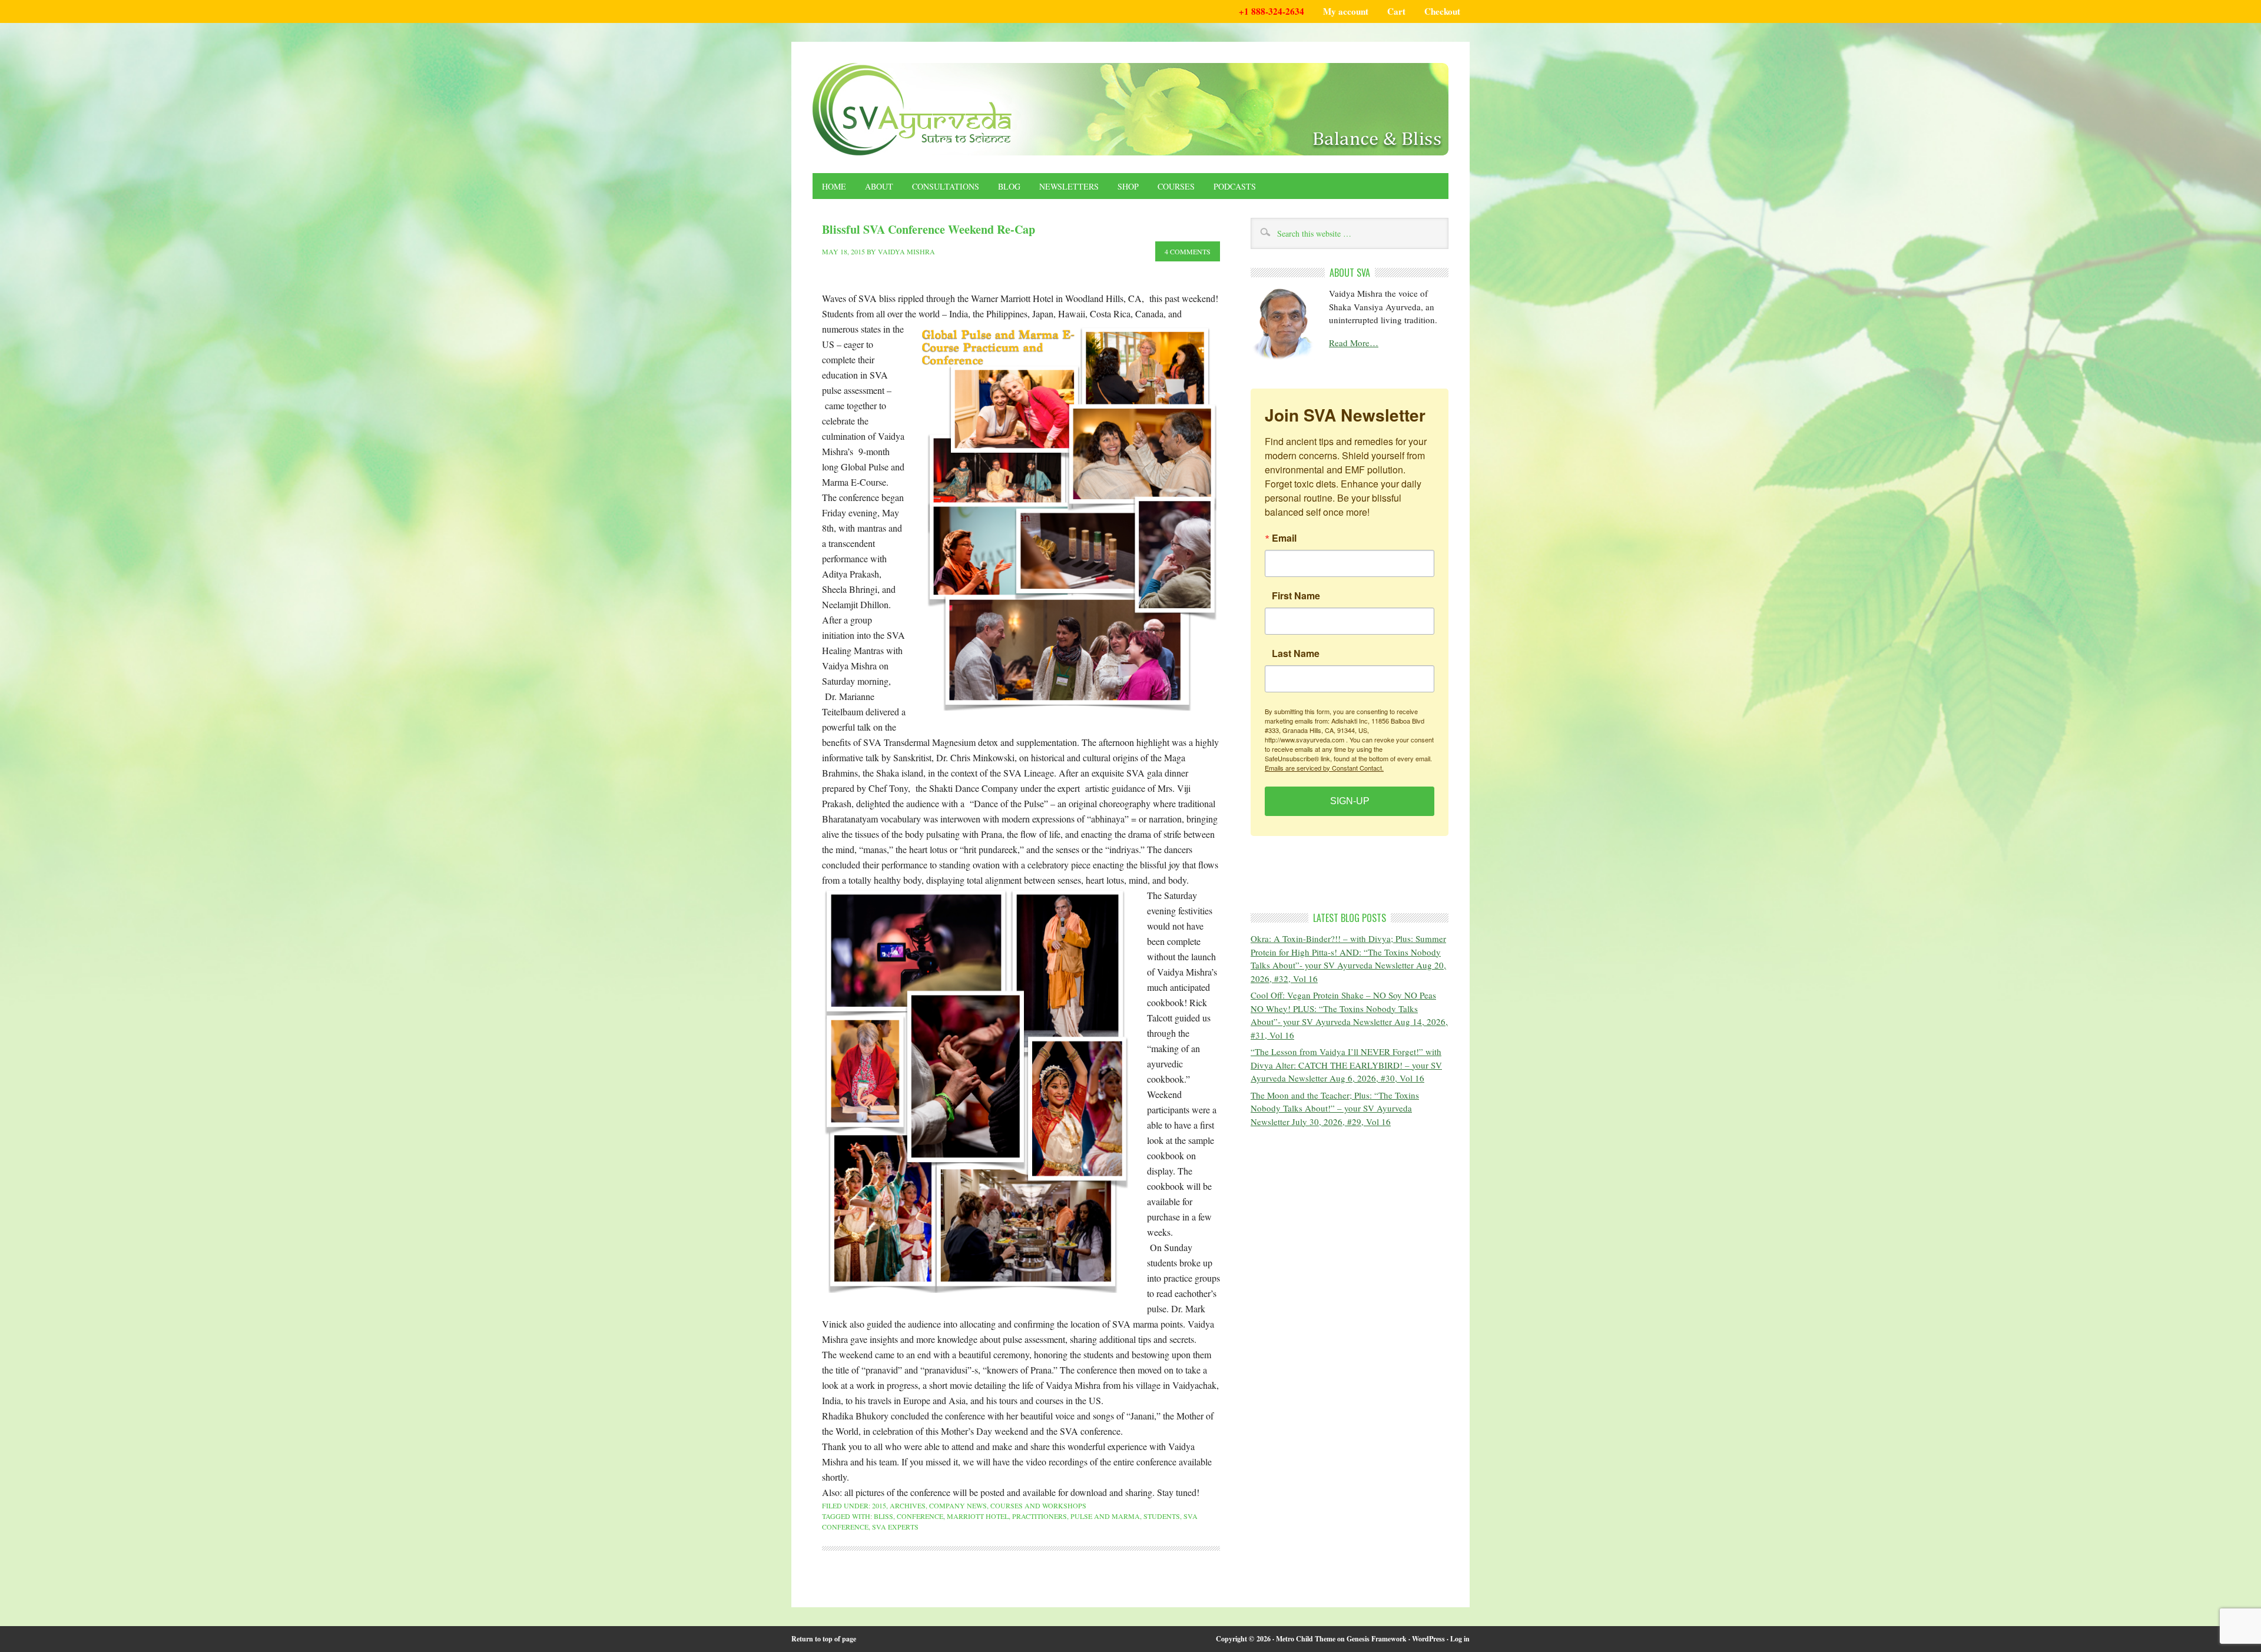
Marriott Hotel (978, 1516)
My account (1346, 11)
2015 (879, 1505)
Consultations (946, 186)
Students (1162, 1516)
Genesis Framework (1377, 1639)
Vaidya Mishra (906, 251)
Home (834, 186)
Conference (920, 1516)
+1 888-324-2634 (1272, 11)
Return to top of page (824, 1639)
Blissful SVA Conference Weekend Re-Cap (929, 229)
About (879, 186)
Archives (908, 1505)
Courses (1176, 186)
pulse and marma (1105, 1516)
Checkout (1442, 11)
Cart (1396, 11)
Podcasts (1235, 186)
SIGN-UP (1350, 800)
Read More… (1354, 343)
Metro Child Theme (1306, 1639)
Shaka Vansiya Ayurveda (1130, 109)
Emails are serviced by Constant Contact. (1324, 767)
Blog (1009, 186)
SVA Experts (895, 1527)
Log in (1460, 1639)
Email (1284, 538)
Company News (958, 1505)
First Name (1296, 595)
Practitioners (1040, 1516)
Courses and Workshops (1038, 1505)
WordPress (1428, 1639)
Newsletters (1069, 186)
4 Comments (1188, 251)
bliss (883, 1516)
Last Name (1296, 653)
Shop (1128, 186)
